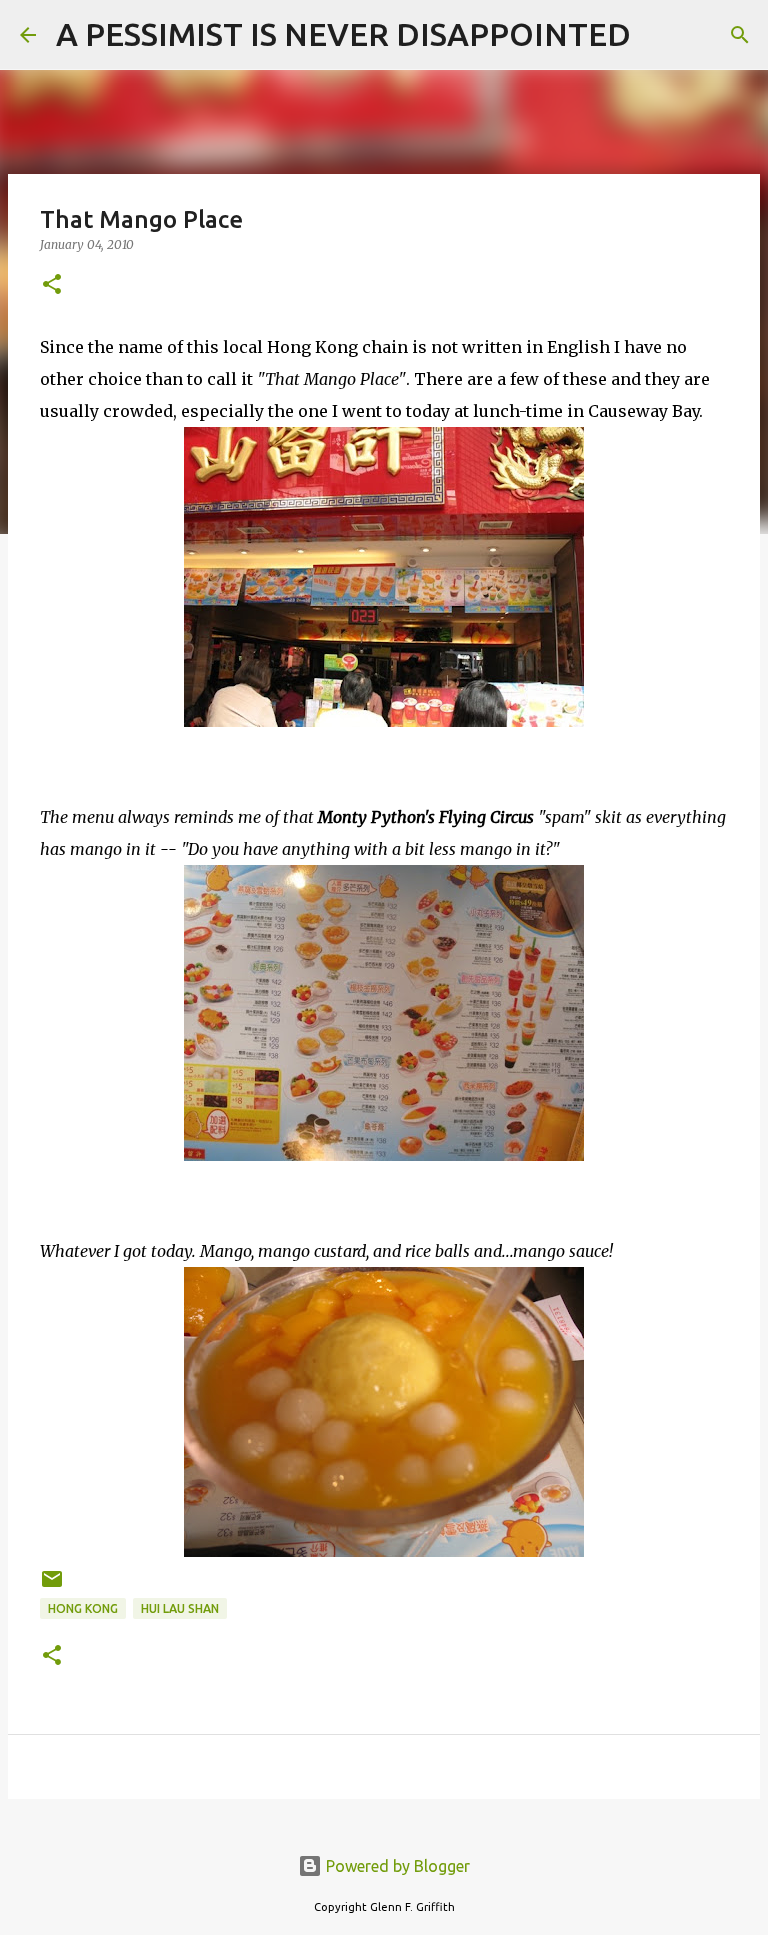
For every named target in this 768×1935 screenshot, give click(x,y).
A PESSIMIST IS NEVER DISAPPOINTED (343, 34)
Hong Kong (83, 1608)
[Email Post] (52, 1586)
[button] (52, 285)
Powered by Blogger (396, 1866)
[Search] (659, 35)
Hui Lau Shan (180, 1608)
